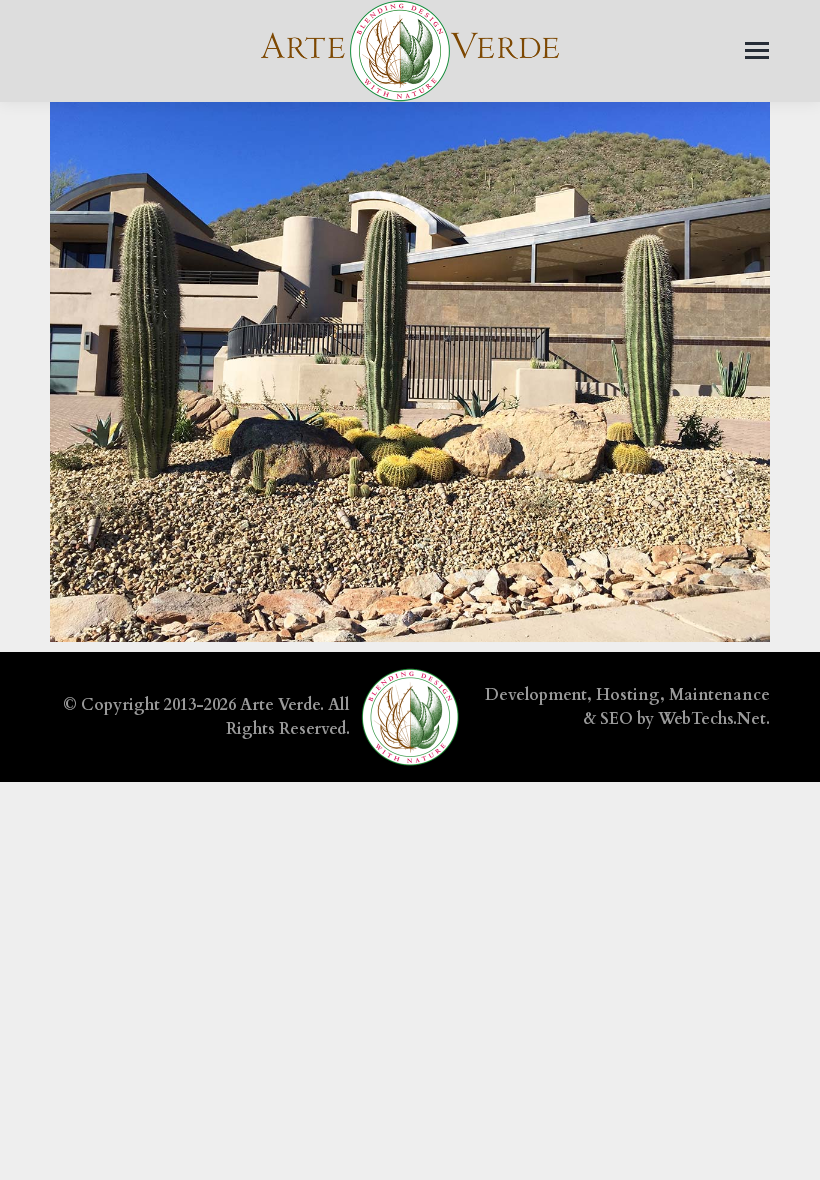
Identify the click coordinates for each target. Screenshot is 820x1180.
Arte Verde (280, 705)
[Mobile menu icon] (757, 50)
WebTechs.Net (712, 719)
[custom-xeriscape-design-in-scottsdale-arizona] (410, 372)
